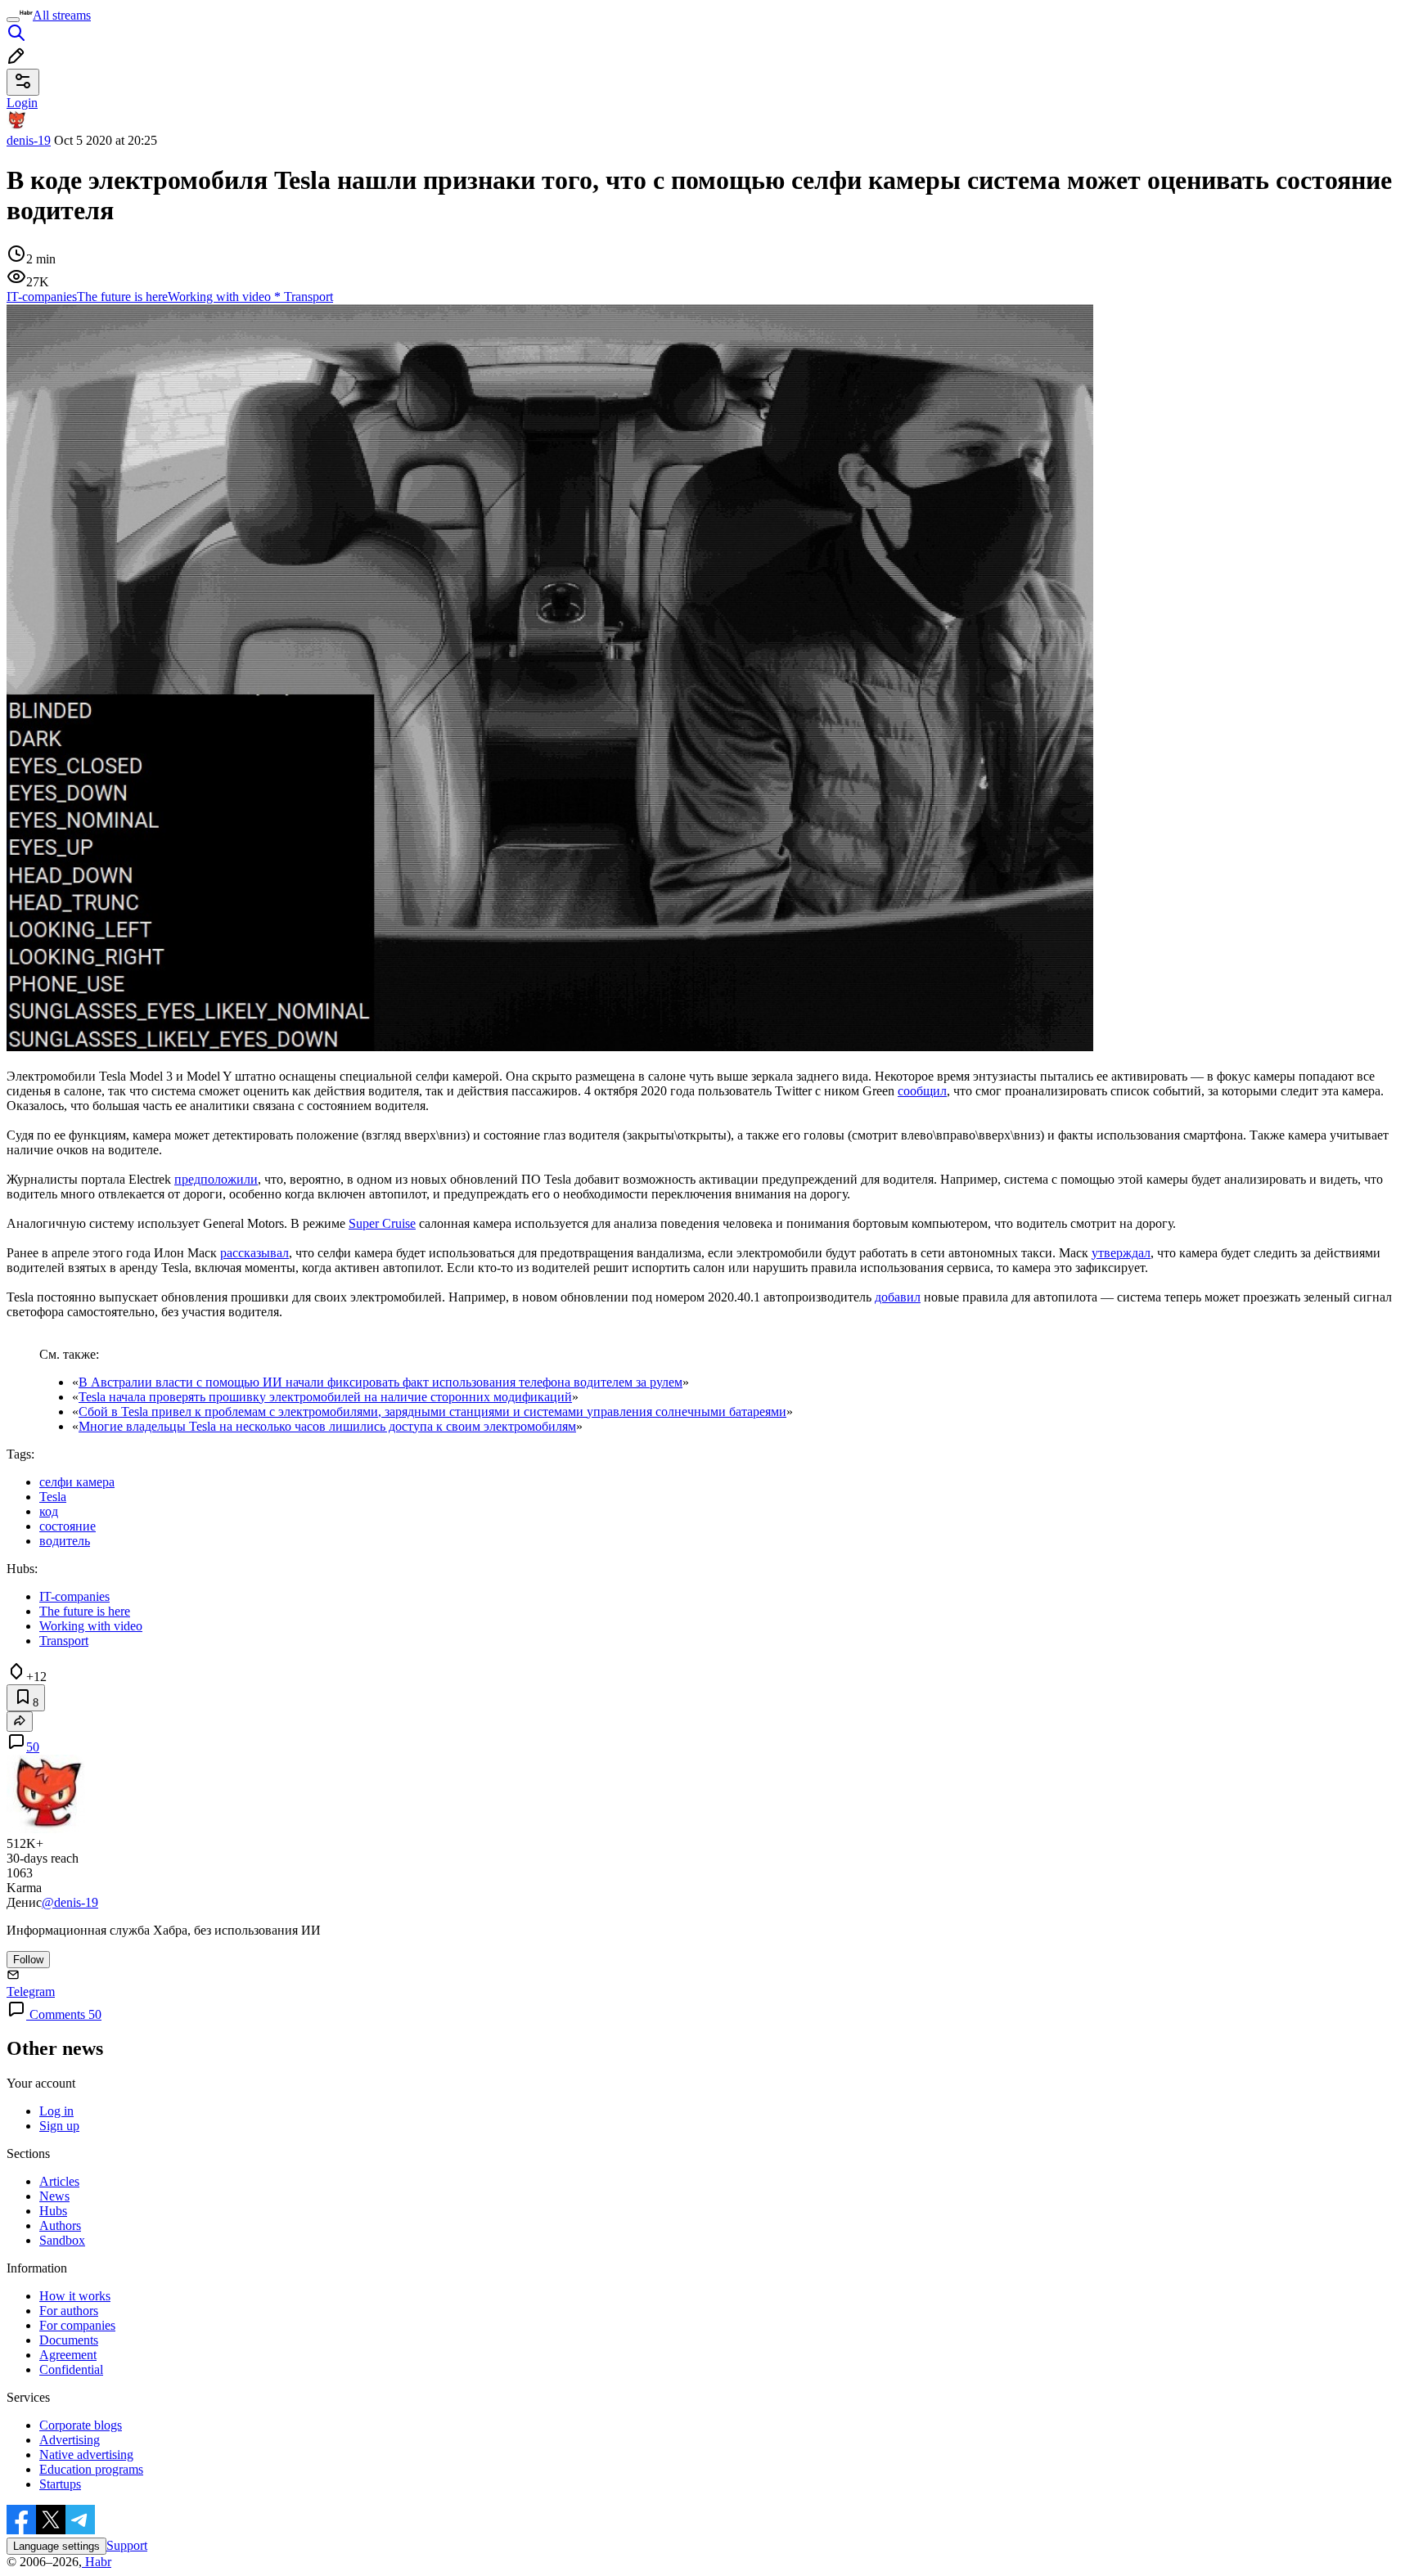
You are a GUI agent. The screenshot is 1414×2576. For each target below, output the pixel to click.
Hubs (53, 2211)
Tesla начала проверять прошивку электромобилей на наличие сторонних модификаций (325, 1397)
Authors (60, 2225)
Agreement (68, 2355)
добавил (898, 1297)
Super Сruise (382, 1223)
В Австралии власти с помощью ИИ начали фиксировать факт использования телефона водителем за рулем (381, 1382)
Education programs (91, 2469)
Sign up (59, 2126)
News (54, 2196)
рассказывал (254, 1253)
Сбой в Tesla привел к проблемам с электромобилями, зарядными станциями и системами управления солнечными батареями (432, 1412)
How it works (75, 2296)
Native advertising (86, 2455)
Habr (97, 2562)
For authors (69, 2311)
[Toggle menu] (13, 20)
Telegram (31, 1992)
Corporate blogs (81, 2425)
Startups (60, 2484)
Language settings (56, 2546)
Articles (59, 2181)
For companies (77, 2325)
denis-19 (29, 140)
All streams (62, 15)
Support (127, 2545)
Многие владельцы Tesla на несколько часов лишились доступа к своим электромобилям (327, 1426)
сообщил (922, 1091)
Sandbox (62, 2240)
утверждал (1121, 1253)
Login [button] (22, 103)
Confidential (71, 2369)
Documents (69, 2340)
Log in (56, 2111)
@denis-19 (70, 1902)
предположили (216, 1179)
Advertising (70, 2440)
